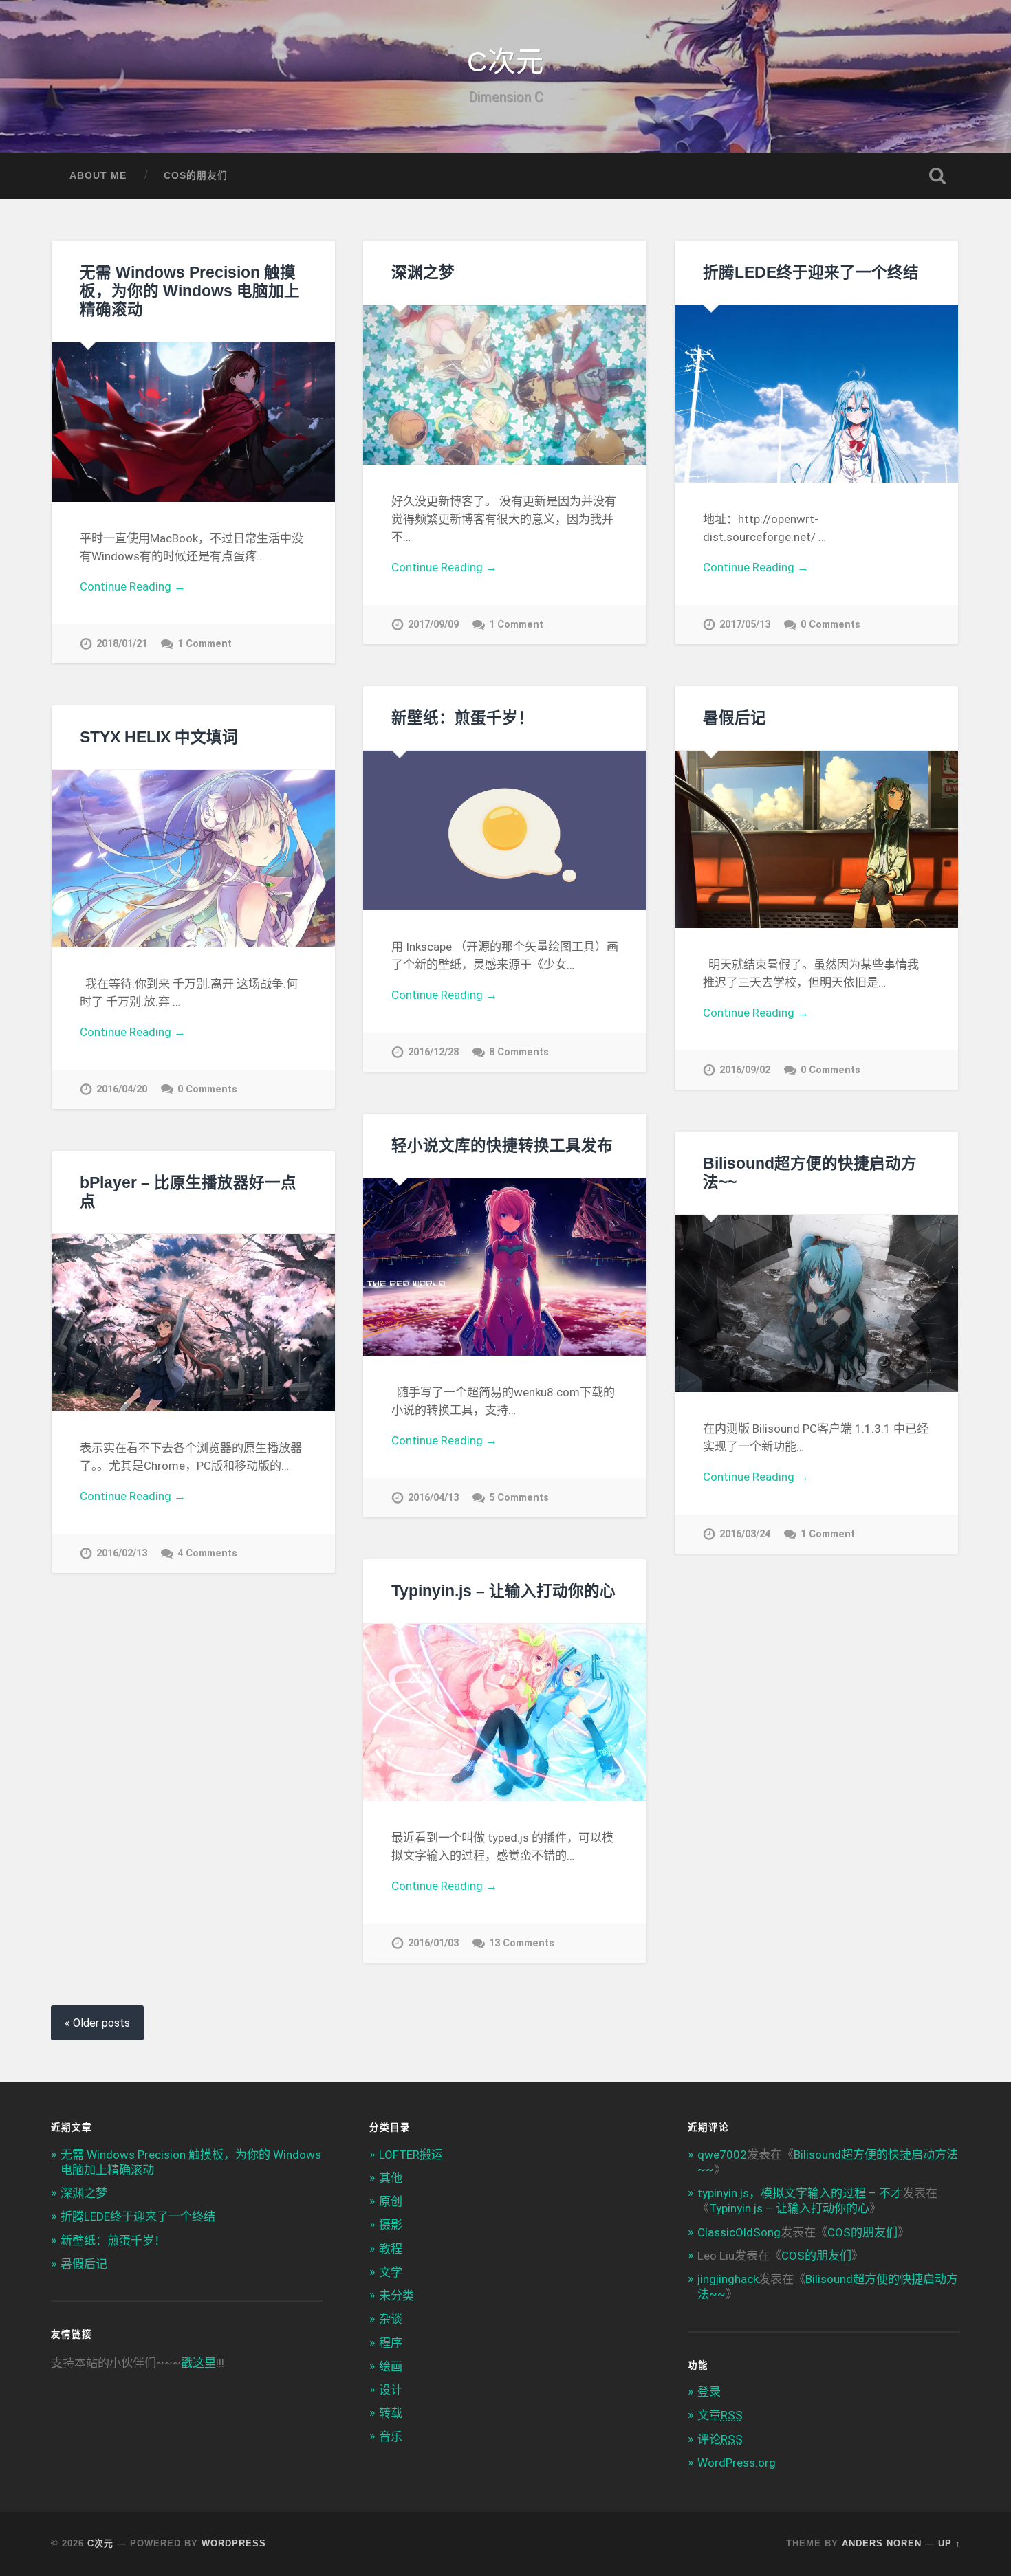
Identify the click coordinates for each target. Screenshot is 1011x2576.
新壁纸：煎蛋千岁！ (463, 718)
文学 (391, 2272)
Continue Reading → (133, 586)
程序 (391, 2343)
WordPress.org (737, 2463)
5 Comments (519, 1498)
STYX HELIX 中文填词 (159, 737)
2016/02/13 (122, 1553)
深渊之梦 (423, 273)
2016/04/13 (433, 1498)
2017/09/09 (433, 625)
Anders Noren (882, 2543)
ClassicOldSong (739, 2232)
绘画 (391, 2366)
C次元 (505, 62)
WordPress (234, 2543)
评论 (720, 2439)
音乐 (391, 2436)
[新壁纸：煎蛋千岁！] (505, 830)
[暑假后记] (816, 839)
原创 (391, 2201)
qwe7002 (722, 2155)
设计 (391, 2390)
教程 (391, 2249)
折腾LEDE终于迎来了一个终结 (811, 273)
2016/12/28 (433, 1052)
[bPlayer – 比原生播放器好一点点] (193, 1323)
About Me (98, 176)
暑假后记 (735, 718)
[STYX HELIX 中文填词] (193, 858)
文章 (720, 2415)
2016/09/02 (745, 1070)
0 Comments (830, 625)
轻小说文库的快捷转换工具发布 (502, 1146)
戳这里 (198, 2363)
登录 (709, 2392)
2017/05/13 (745, 625)
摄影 (391, 2225)
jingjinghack (728, 2279)
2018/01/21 (122, 644)
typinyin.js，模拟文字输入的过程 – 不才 (800, 2193)
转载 (391, 2413)
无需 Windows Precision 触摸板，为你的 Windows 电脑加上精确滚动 (190, 291)
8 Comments (519, 1052)
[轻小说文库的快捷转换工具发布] (505, 1267)
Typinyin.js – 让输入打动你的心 (503, 1591)
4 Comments (207, 1553)
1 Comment (205, 644)
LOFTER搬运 (411, 2155)
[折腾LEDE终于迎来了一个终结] (816, 394)
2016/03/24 (745, 1534)
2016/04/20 (122, 1089)
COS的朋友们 (196, 176)
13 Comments (522, 1943)
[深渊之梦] (505, 385)
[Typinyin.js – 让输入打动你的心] (505, 1713)
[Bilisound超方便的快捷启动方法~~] (816, 1303)
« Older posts (97, 2023)
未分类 (396, 2296)
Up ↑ (949, 2543)
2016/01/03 (433, 1943)
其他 (391, 2178)
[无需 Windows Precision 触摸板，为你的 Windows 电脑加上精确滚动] (193, 422)
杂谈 (391, 2319)
